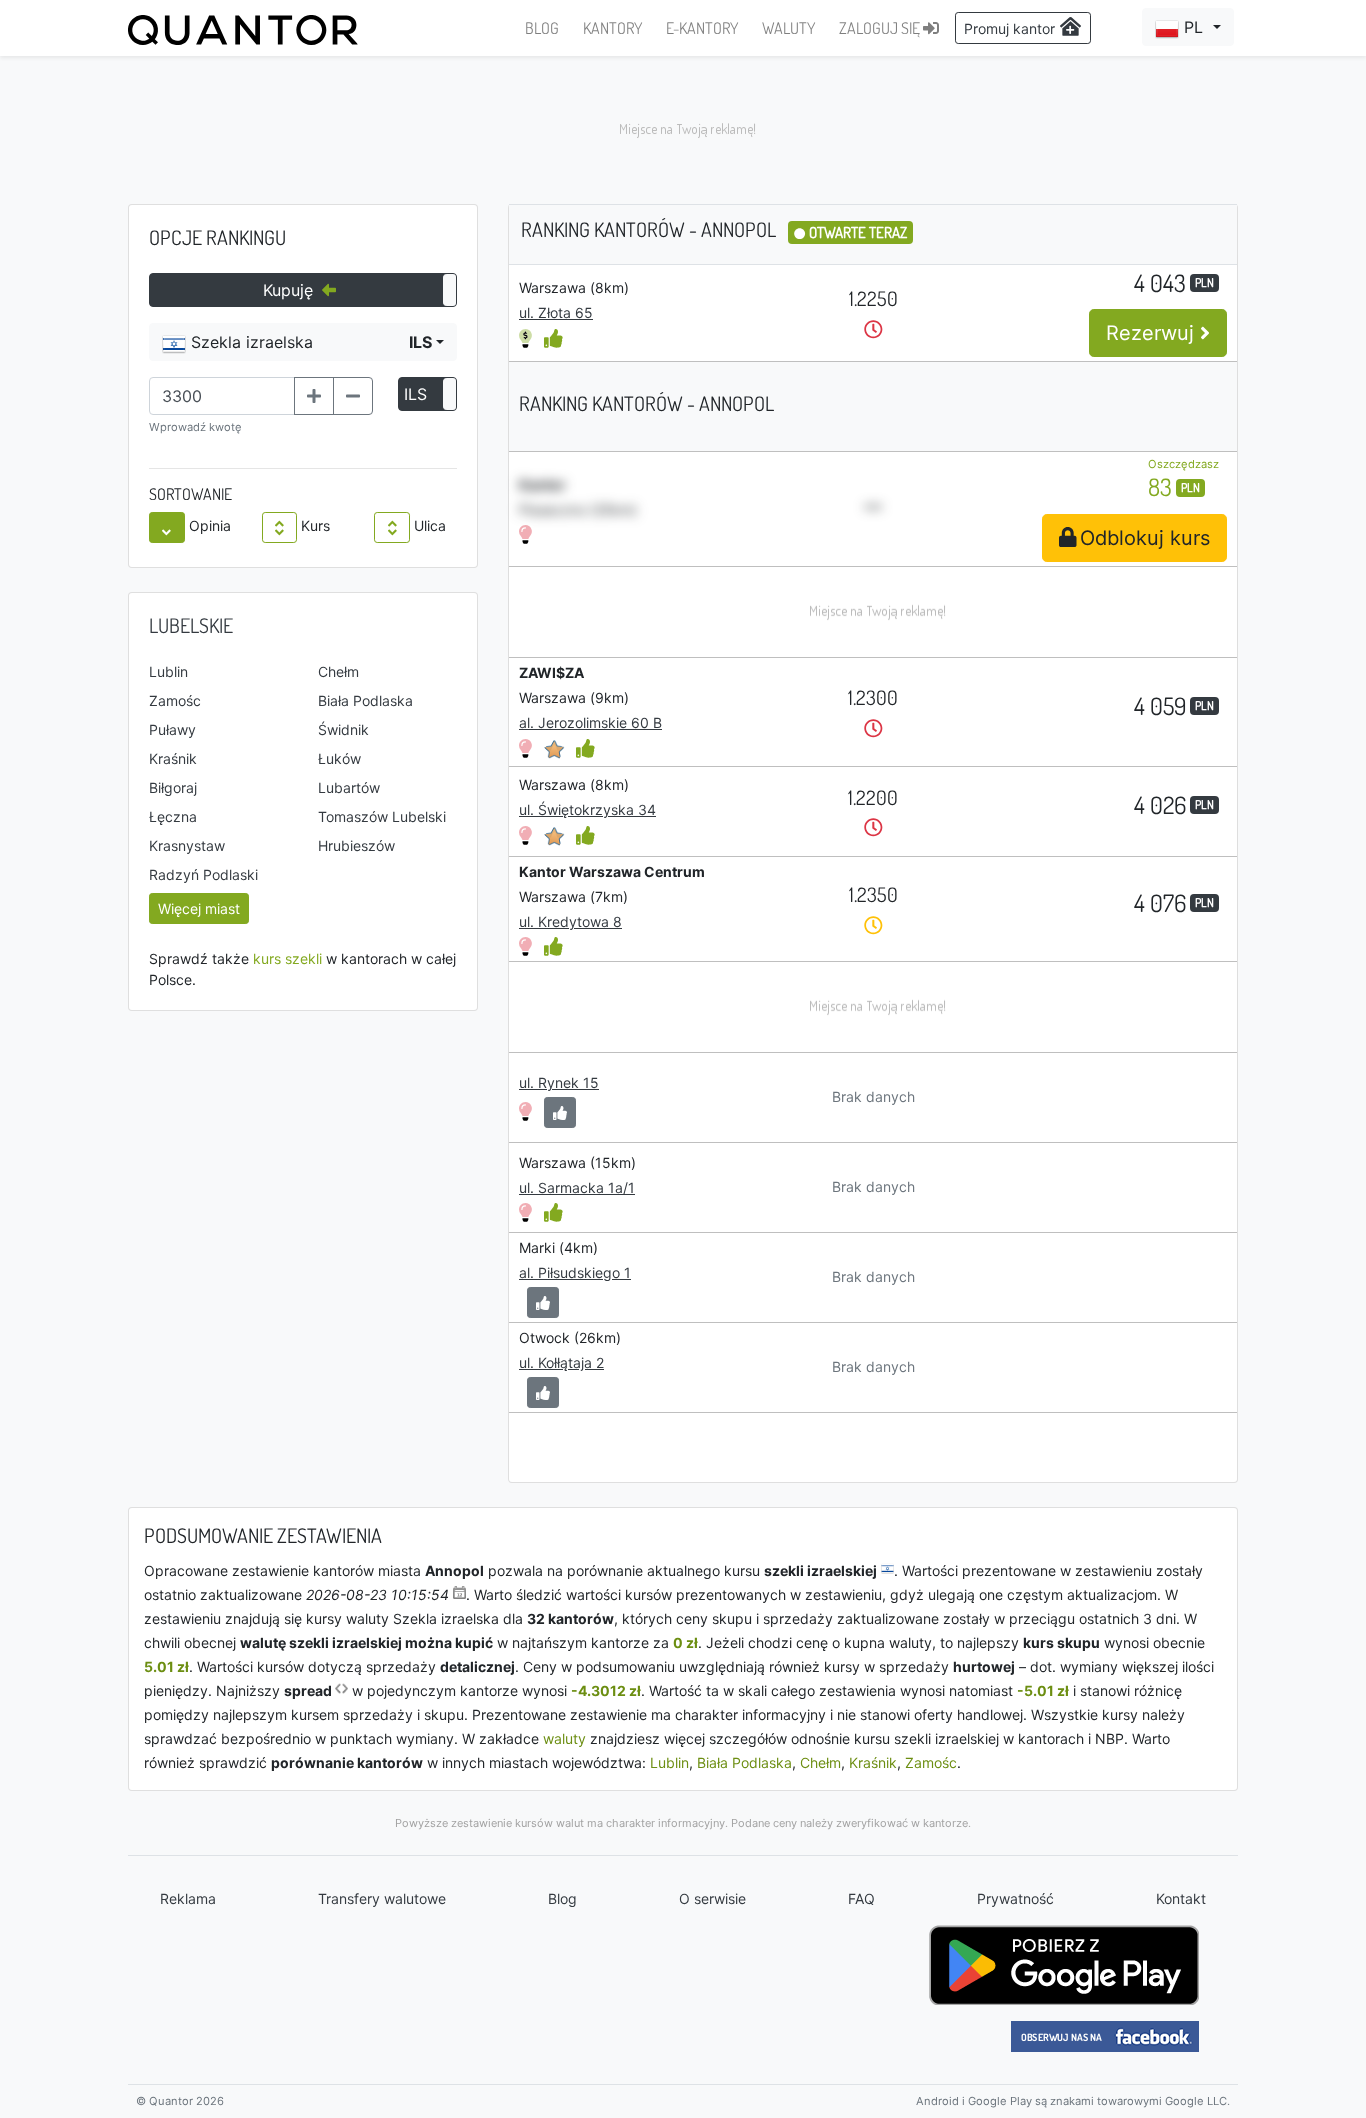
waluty (564, 1738)
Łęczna (173, 816)
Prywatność (1015, 1898)
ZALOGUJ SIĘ (881, 28)
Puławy (172, 729)
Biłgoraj (173, 787)
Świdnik (343, 729)
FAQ (861, 1898)
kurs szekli (287, 958)
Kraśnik (173, 758)
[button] (1188, 27)
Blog (562, 1898)
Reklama (188, 1898)
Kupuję (290, 290)
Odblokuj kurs (1145, 538)
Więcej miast (199, 908)
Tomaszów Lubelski (382, 816)
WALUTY (788, 28)
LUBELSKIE (191, 625)
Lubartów (349, 787)
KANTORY (612, 28)
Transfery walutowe (382, 1898)
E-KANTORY (702, 28)
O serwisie (712, 1898)
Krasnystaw (187, 845)
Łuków (339, 758)
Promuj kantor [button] (1011, 28)
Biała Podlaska (365, 700)
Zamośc (175, 700)
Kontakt (1181, 1898)
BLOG (542, 28)
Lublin (168, 671)
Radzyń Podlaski (203, 874)
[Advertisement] (683, 130)
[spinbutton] (222, 396)
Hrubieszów (356, 845)
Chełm (338, 671)
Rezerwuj (1153, 333)
